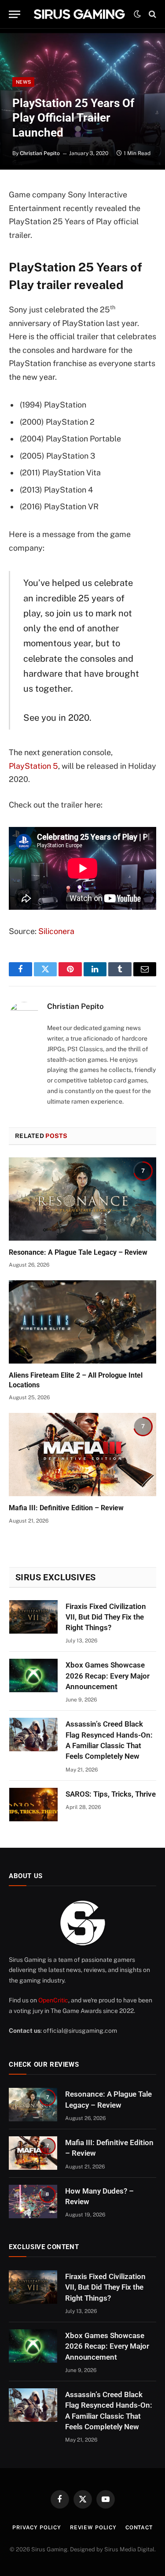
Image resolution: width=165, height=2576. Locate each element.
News (23, 82)
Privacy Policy (37, 2528)
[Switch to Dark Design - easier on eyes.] (137, 14)
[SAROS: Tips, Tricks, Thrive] (33, 1805)
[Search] (152, 14)
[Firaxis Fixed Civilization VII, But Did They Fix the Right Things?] (33, 1617)
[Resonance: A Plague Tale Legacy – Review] (82, 1199)
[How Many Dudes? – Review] (33, 2202)
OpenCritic (53, 2000)
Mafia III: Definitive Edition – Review (66, 1508)
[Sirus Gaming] (79, 14)
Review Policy (93, 2528)
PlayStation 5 (33, 766)
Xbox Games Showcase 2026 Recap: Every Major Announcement (108, 1676)
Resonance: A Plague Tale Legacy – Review (78, 1252)
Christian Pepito (40, 153)
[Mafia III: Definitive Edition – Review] (82, 1454)
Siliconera (56, 931)
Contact (139, 2528)
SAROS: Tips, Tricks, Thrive (111, 1794)
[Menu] (15, 14)
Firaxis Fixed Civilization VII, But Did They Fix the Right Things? (106, 1617)
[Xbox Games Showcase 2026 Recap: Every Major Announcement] (33, 1675)
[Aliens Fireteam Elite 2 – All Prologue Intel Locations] (82, 1322)
